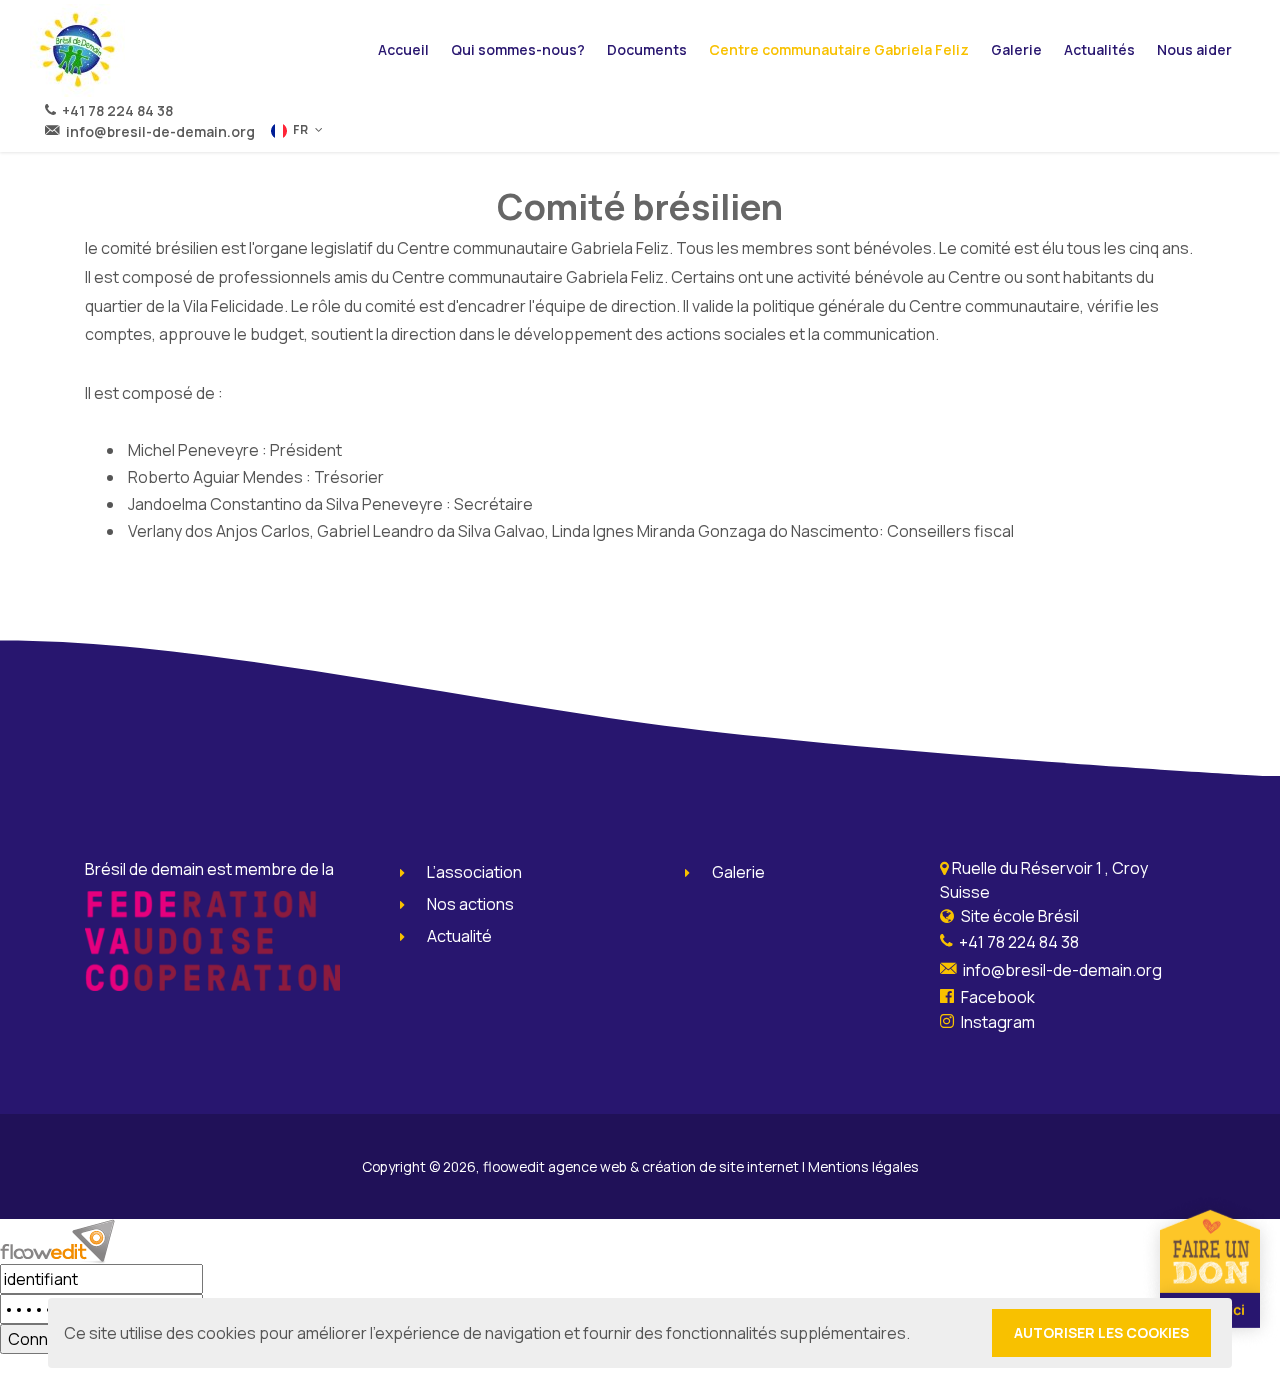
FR (300, 129)
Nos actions (470, 904)
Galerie (738, 872)
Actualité (459, 936)
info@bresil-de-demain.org (157, 131)
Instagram (996, 1022)
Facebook (996, 997)
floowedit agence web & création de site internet (641, 1166)
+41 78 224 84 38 (114, 110)
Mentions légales (863, 1166)
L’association (474, 872)
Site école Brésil (1018, 916)
